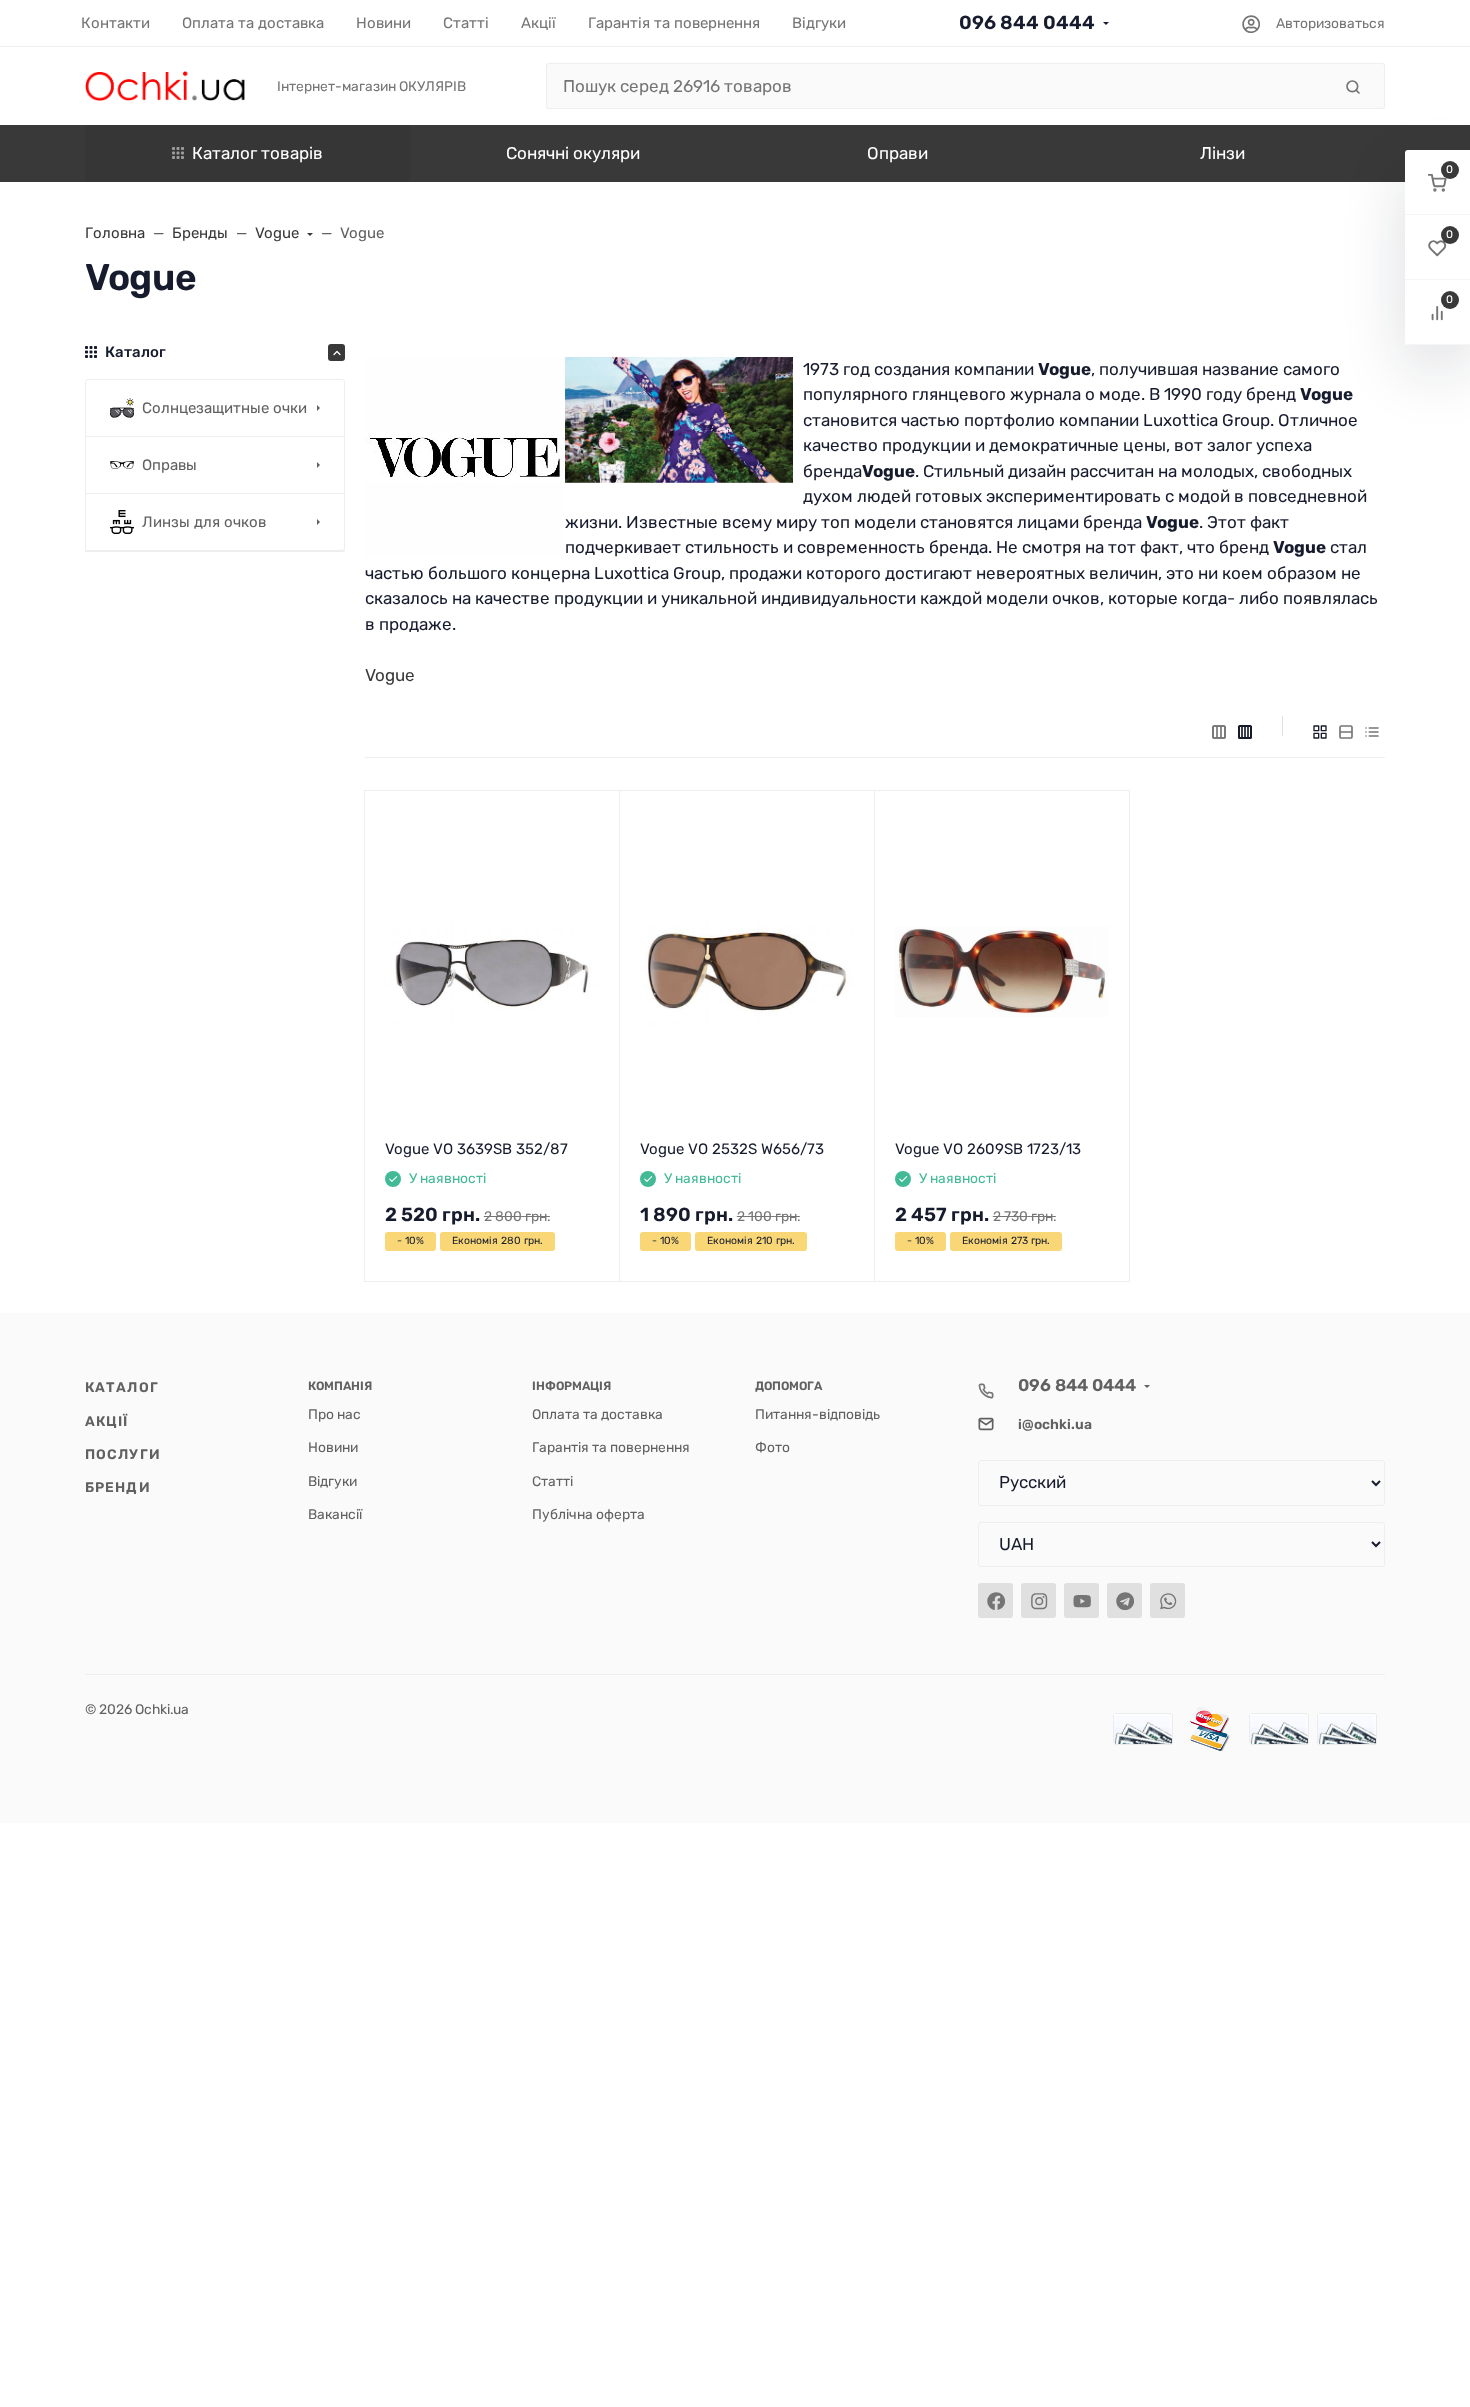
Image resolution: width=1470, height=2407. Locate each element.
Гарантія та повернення (611, 1447)
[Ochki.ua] (165, 85)
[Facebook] (995, 1600)
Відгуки (332, 1481)
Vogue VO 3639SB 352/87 (476, 1149)
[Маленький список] (1219, 732)
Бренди (118, 1487)
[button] (1437, 182)
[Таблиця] (1372, 732)
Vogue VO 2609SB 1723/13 (988, 1149)
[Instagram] (1038, 1600)
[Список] (1346, 732)
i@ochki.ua (1055, 1424)
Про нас (334, 1414)
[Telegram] (1124, 1600)
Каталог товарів (257, 153)
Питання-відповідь (817, 1414)
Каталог (122, 1387)
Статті (552, 1481)
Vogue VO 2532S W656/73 (732, 1149)
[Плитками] (1320, 732)
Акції (107, 1421)
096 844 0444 (1027, 22)
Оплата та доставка (597, 1414)
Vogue (390, 675)
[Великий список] (1245, 732)
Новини (333, 1447)
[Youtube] (1081, 1600)
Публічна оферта (588, 1514)
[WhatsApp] (1167, 1600)
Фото (772, 1447)
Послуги (123, 1454)
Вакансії (335, 1514)
